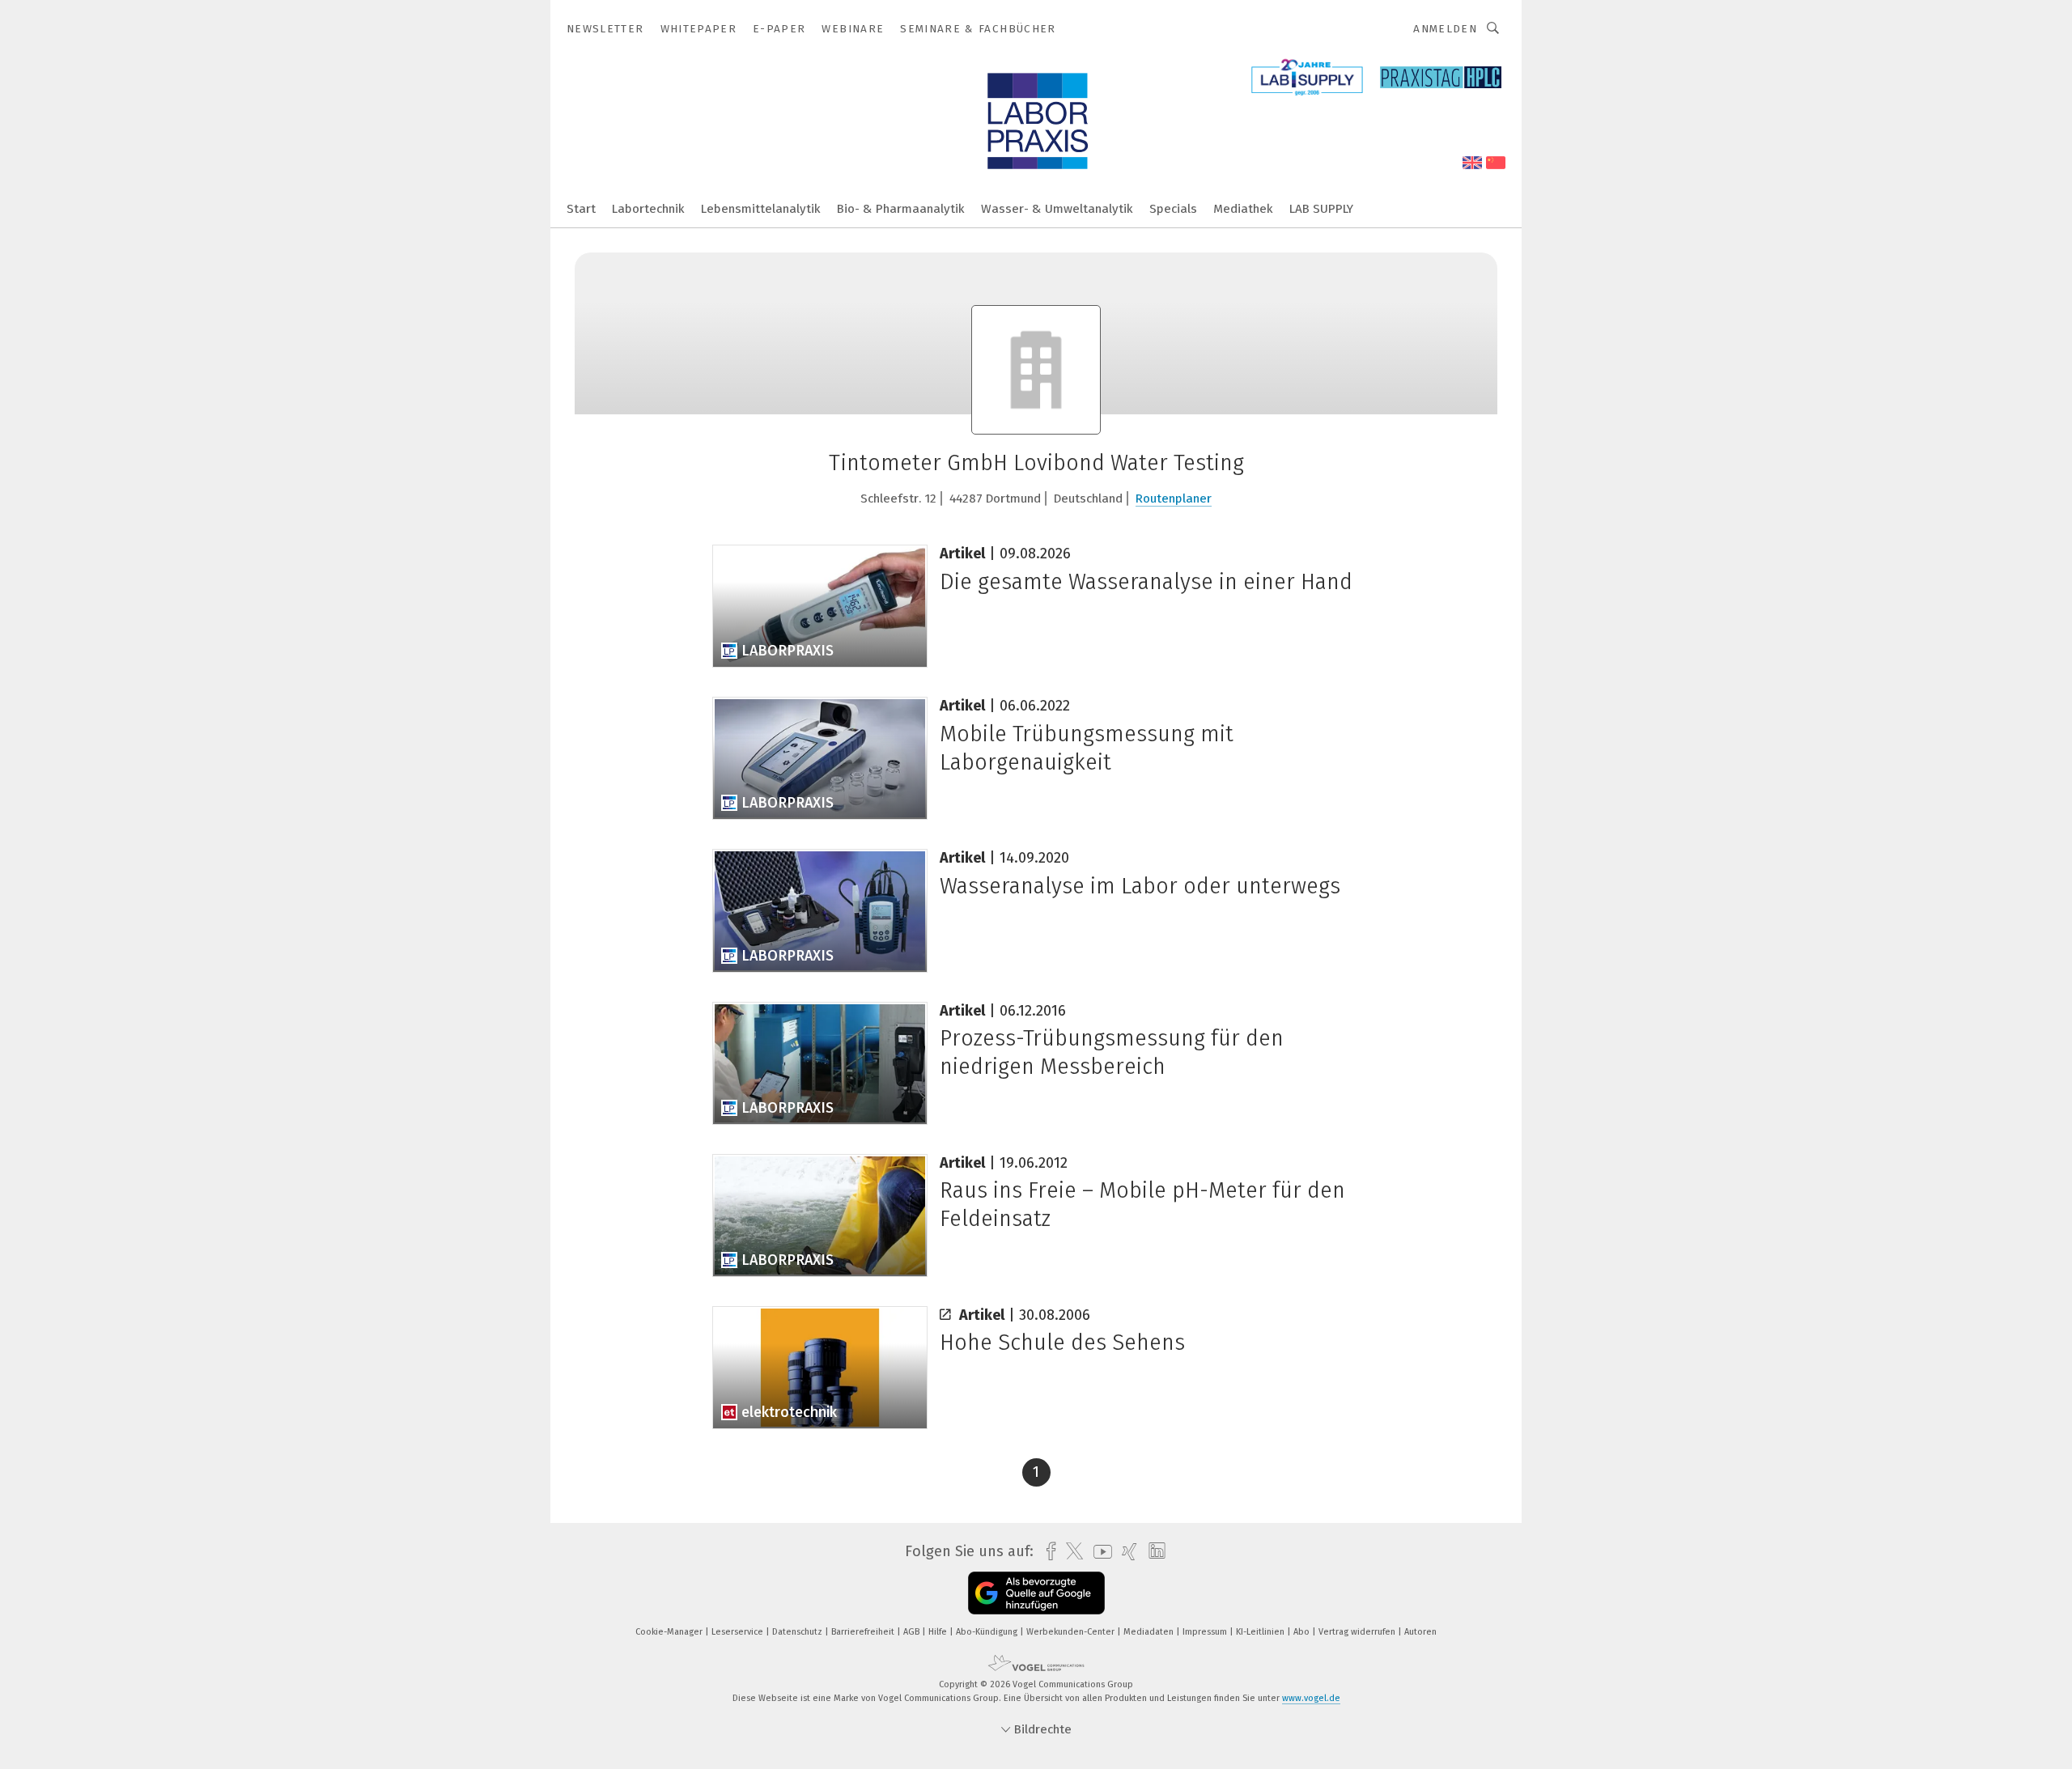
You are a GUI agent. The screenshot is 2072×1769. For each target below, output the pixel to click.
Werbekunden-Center (1072, 1632)
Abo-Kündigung (988, 1632)
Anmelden (1445, 29)
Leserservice (739, 1632)
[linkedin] (1153, 1551)
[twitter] (1070, 1551)
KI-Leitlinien (1261, 1632)
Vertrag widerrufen (1358, 1632)
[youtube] (1099, 1552)
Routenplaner (1174, 498)
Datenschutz (798, 1632)
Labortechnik (648, 209)
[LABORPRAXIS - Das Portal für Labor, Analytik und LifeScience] (581, 208)
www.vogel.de (1311, 1698)
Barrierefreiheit (864, 1632)
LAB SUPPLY (1321, 209)
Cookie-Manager (670, 1632)
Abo (1303, 1632)
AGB (913, 1632)
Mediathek (1243, 209)
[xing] (1125, 1552)
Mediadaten (1150, 1632)
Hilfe (939, 1632)
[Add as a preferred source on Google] (1036, 1593)
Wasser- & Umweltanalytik (1057, 209)
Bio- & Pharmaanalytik (901, 209)
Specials (1173, 209)
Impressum (1206, 1632)
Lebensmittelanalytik (761, 209)
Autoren (1420, 1632)
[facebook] (1047, 1552)
